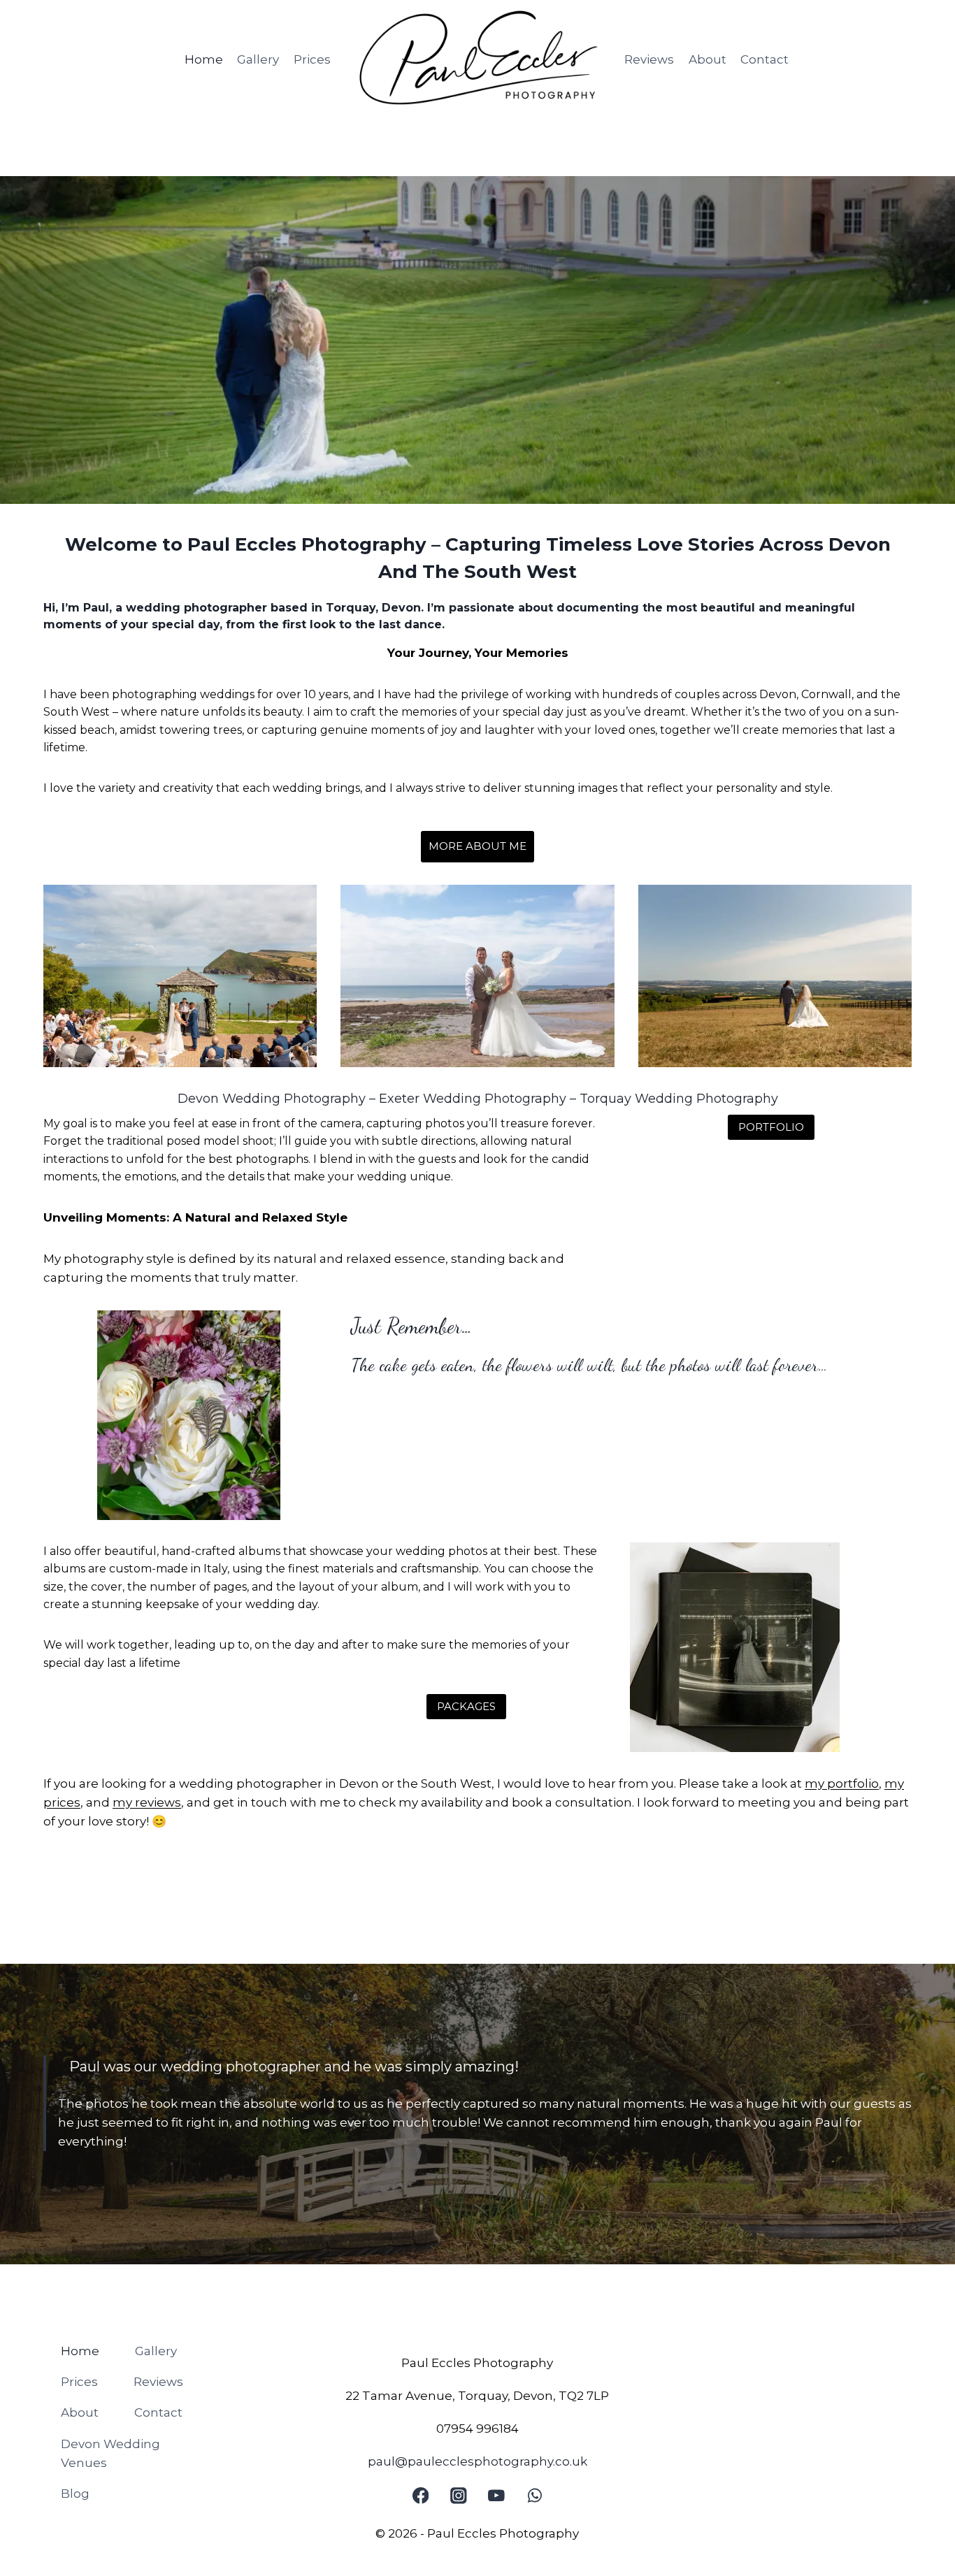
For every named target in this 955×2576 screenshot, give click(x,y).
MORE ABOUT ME (477, 846)
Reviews (649, 59)
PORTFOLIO (771, 1127)
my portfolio (842, 1783)
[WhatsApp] (534, 2496)
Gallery (258, 59)
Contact (764, 59)
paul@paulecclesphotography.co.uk (477, 2461)
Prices (312, 59)
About (708, 59)
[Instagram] (458, 2496)
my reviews (147, 1802)
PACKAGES (466, 1706)
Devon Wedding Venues (110, 2453)
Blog (75, 2494)
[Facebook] (421, 2496)
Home (204, 59)
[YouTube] (497, 2496)
